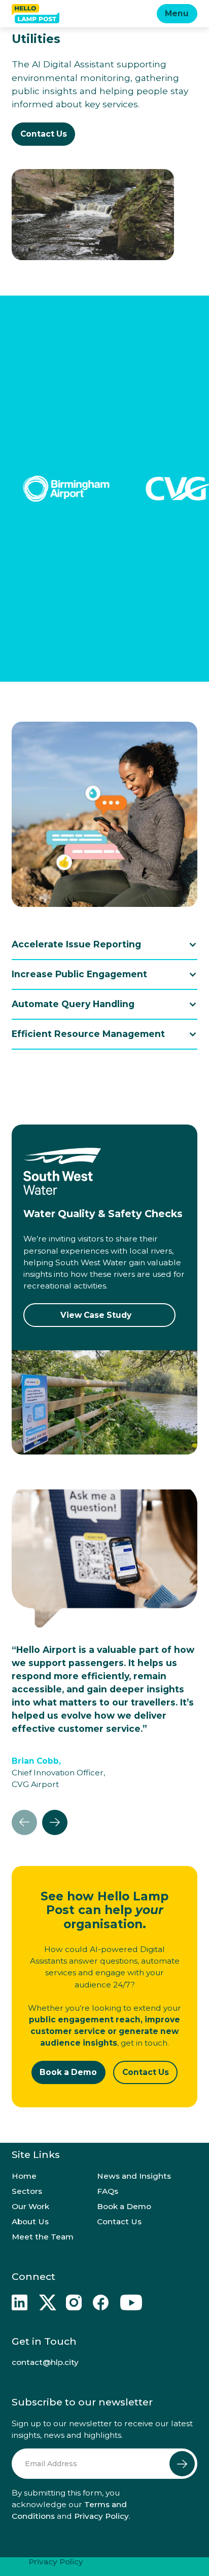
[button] (177, 14)
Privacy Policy (101, 2516)
